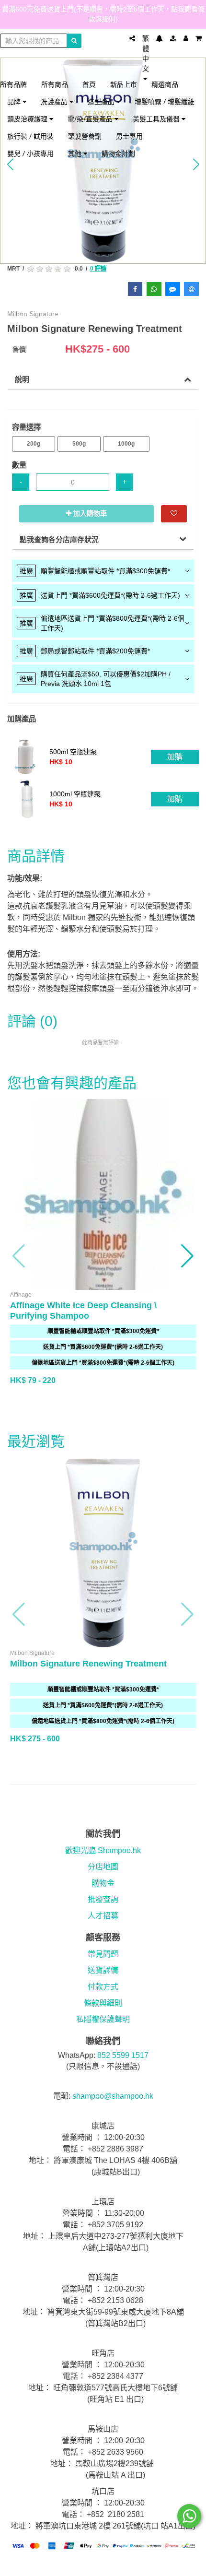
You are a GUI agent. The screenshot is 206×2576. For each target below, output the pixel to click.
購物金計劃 (118, 153)
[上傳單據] (173, 38)
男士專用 (129, 136)
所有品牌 (13, 84)
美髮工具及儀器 (157, 119)
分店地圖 (103, 1867)
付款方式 (103, 1987)
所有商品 (55, 84)
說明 (22, 379)
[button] (19, 1256)
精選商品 (165, 84)
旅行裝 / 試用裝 (30, 136)
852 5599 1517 (123, 2055)
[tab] (103, 571)
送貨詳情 (103, 1970)
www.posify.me (103, 2564)
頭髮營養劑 (85, 136)
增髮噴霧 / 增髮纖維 (165, 101)
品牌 (15, 101)
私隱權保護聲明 (103, 2019)
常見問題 (103, 1954)
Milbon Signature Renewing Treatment (88, 1664)
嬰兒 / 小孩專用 (30, 153)
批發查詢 (103, 1899)
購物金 (103, 1883)
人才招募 (103, 1916)
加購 (175, 757)
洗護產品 (55, 101)
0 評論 (98, 269)
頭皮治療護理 (28, 119)
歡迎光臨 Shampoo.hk (103, 1850)
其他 (76, 153)
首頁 (89, 84)
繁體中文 (146, 53)
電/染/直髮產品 (91, 119)
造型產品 (102, 101)
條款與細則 (103, 2003)
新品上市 (124, 84)
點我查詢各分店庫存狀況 (59, 539)
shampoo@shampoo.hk (113, 2096)
